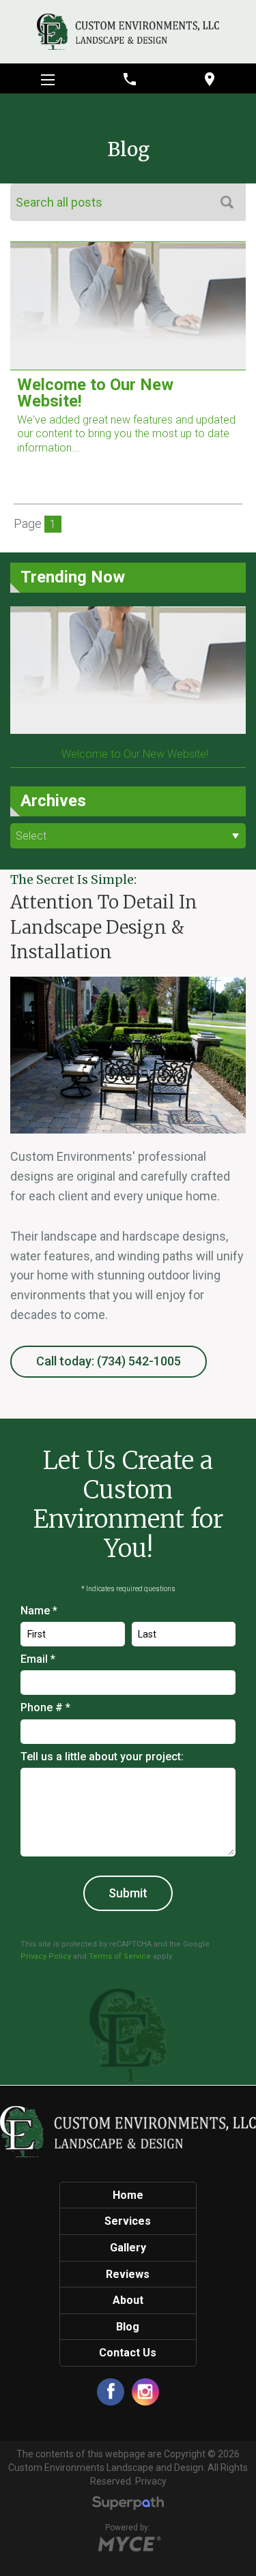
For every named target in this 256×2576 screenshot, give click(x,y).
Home (128, 2195)
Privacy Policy (46, 1956)
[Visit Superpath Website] (128, 2505)
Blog (128, 2327)
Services (128, 2221)
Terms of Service (120, 1956)
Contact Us (128, 2353)
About (128, 2300)
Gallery (128, 2248)
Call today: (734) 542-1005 (109, 1361)
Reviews (128, 2274)
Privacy (151, 2481)
